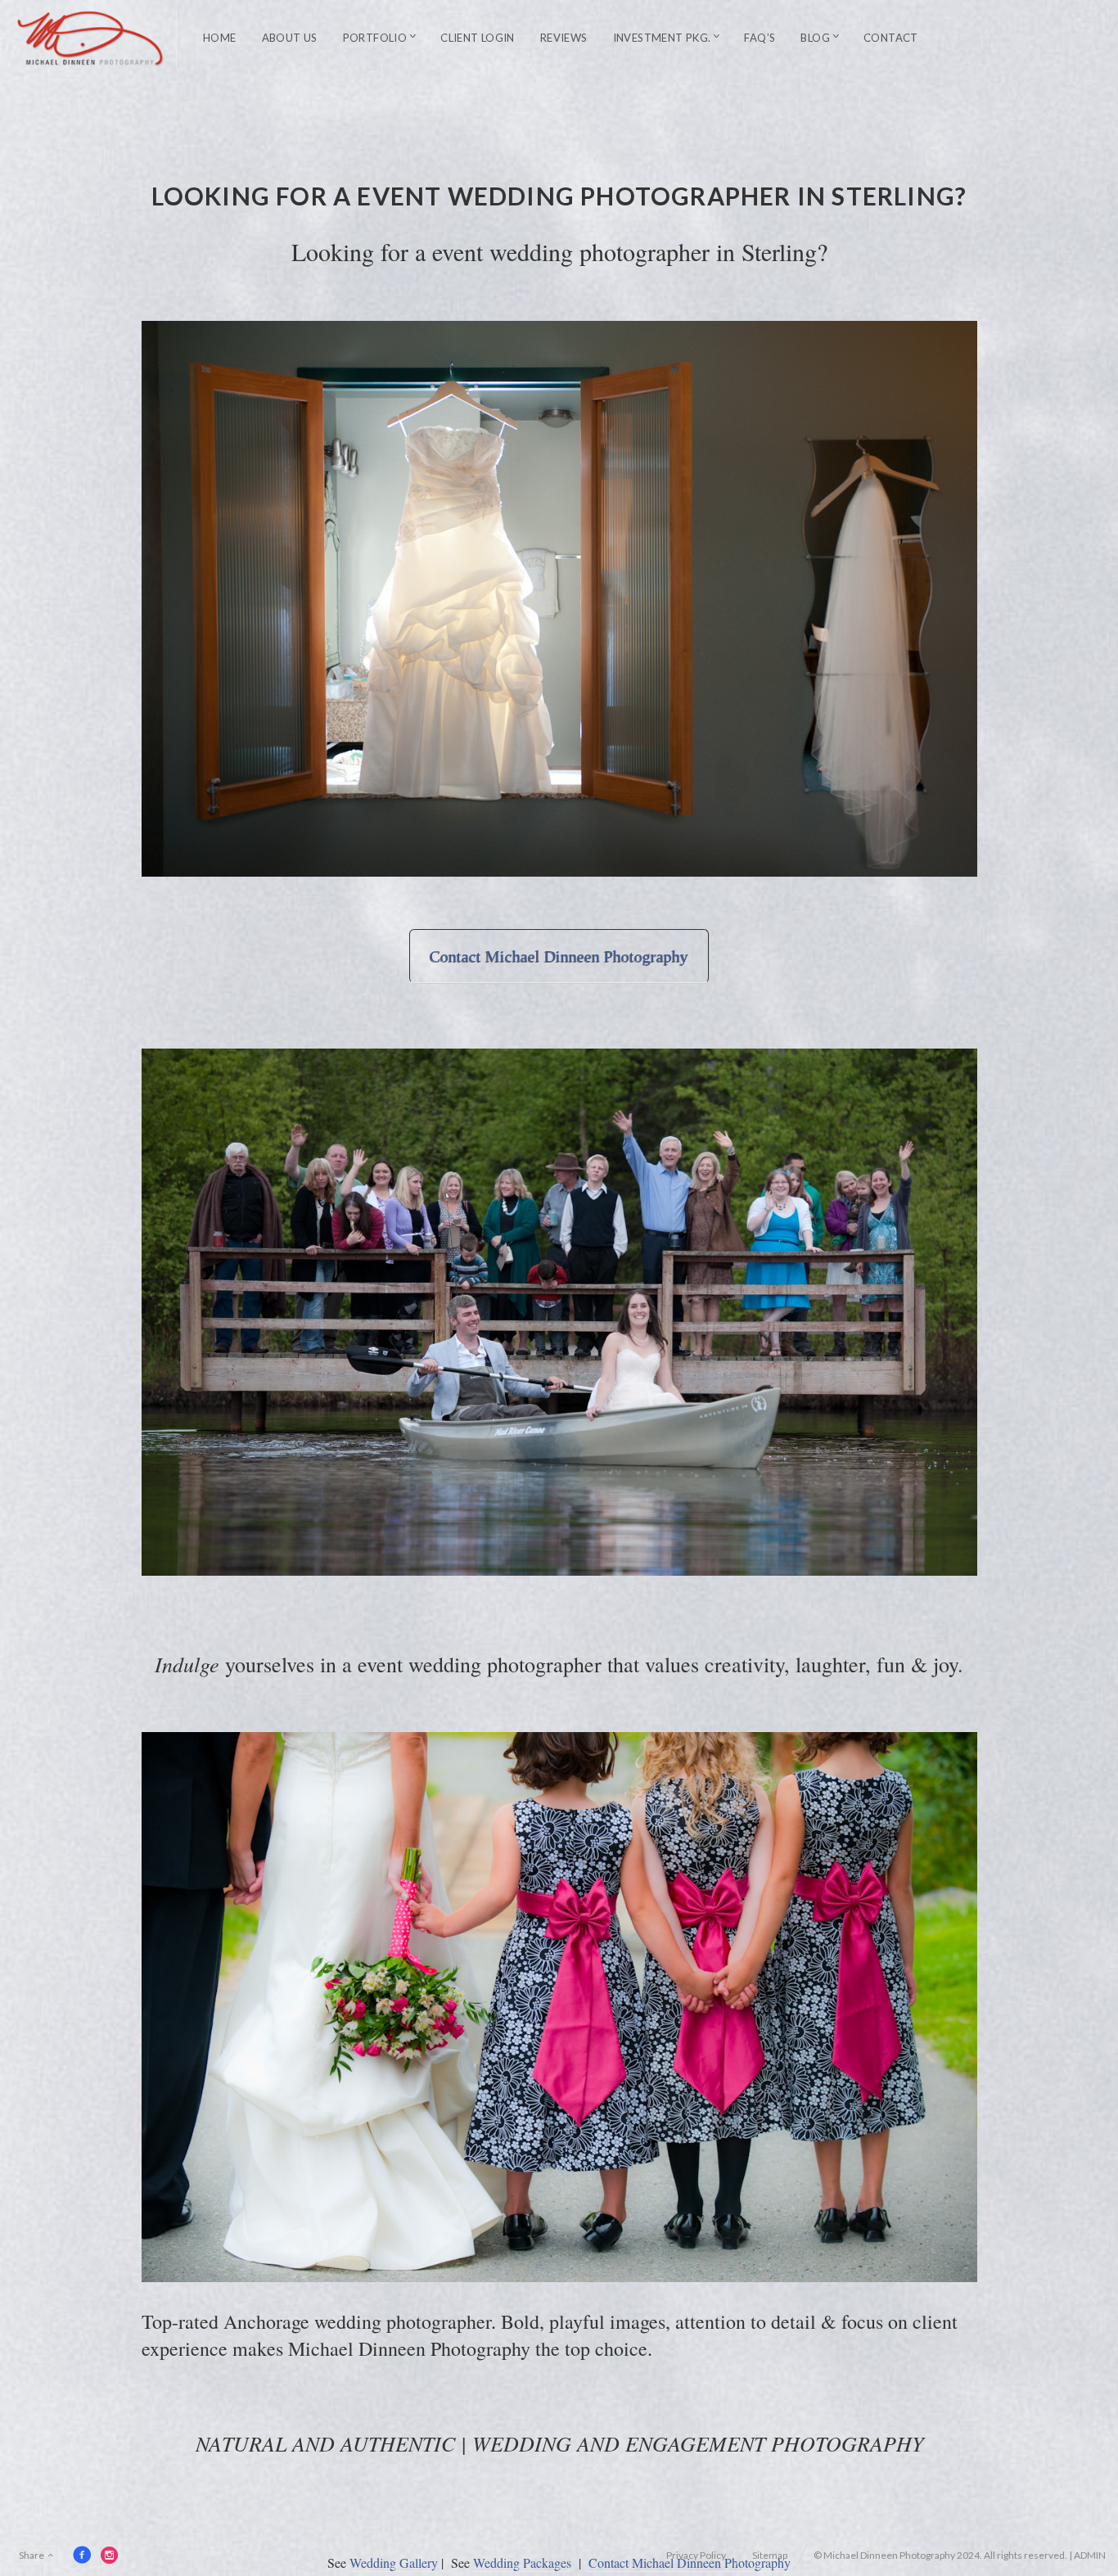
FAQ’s (760, 38)
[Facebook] (82, 2555)
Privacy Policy (696, 2555)
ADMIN (1090, 2555)
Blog (815, 38)
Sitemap (770, 2555)
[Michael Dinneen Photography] (91, 38)
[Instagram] (110, 2555)
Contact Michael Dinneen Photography (559, 956)
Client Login (478, 38)
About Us (290, 38)
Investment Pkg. (662, 38)
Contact (891, 38)
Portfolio (375, 38)
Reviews (564, 38)
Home (220, 38)
